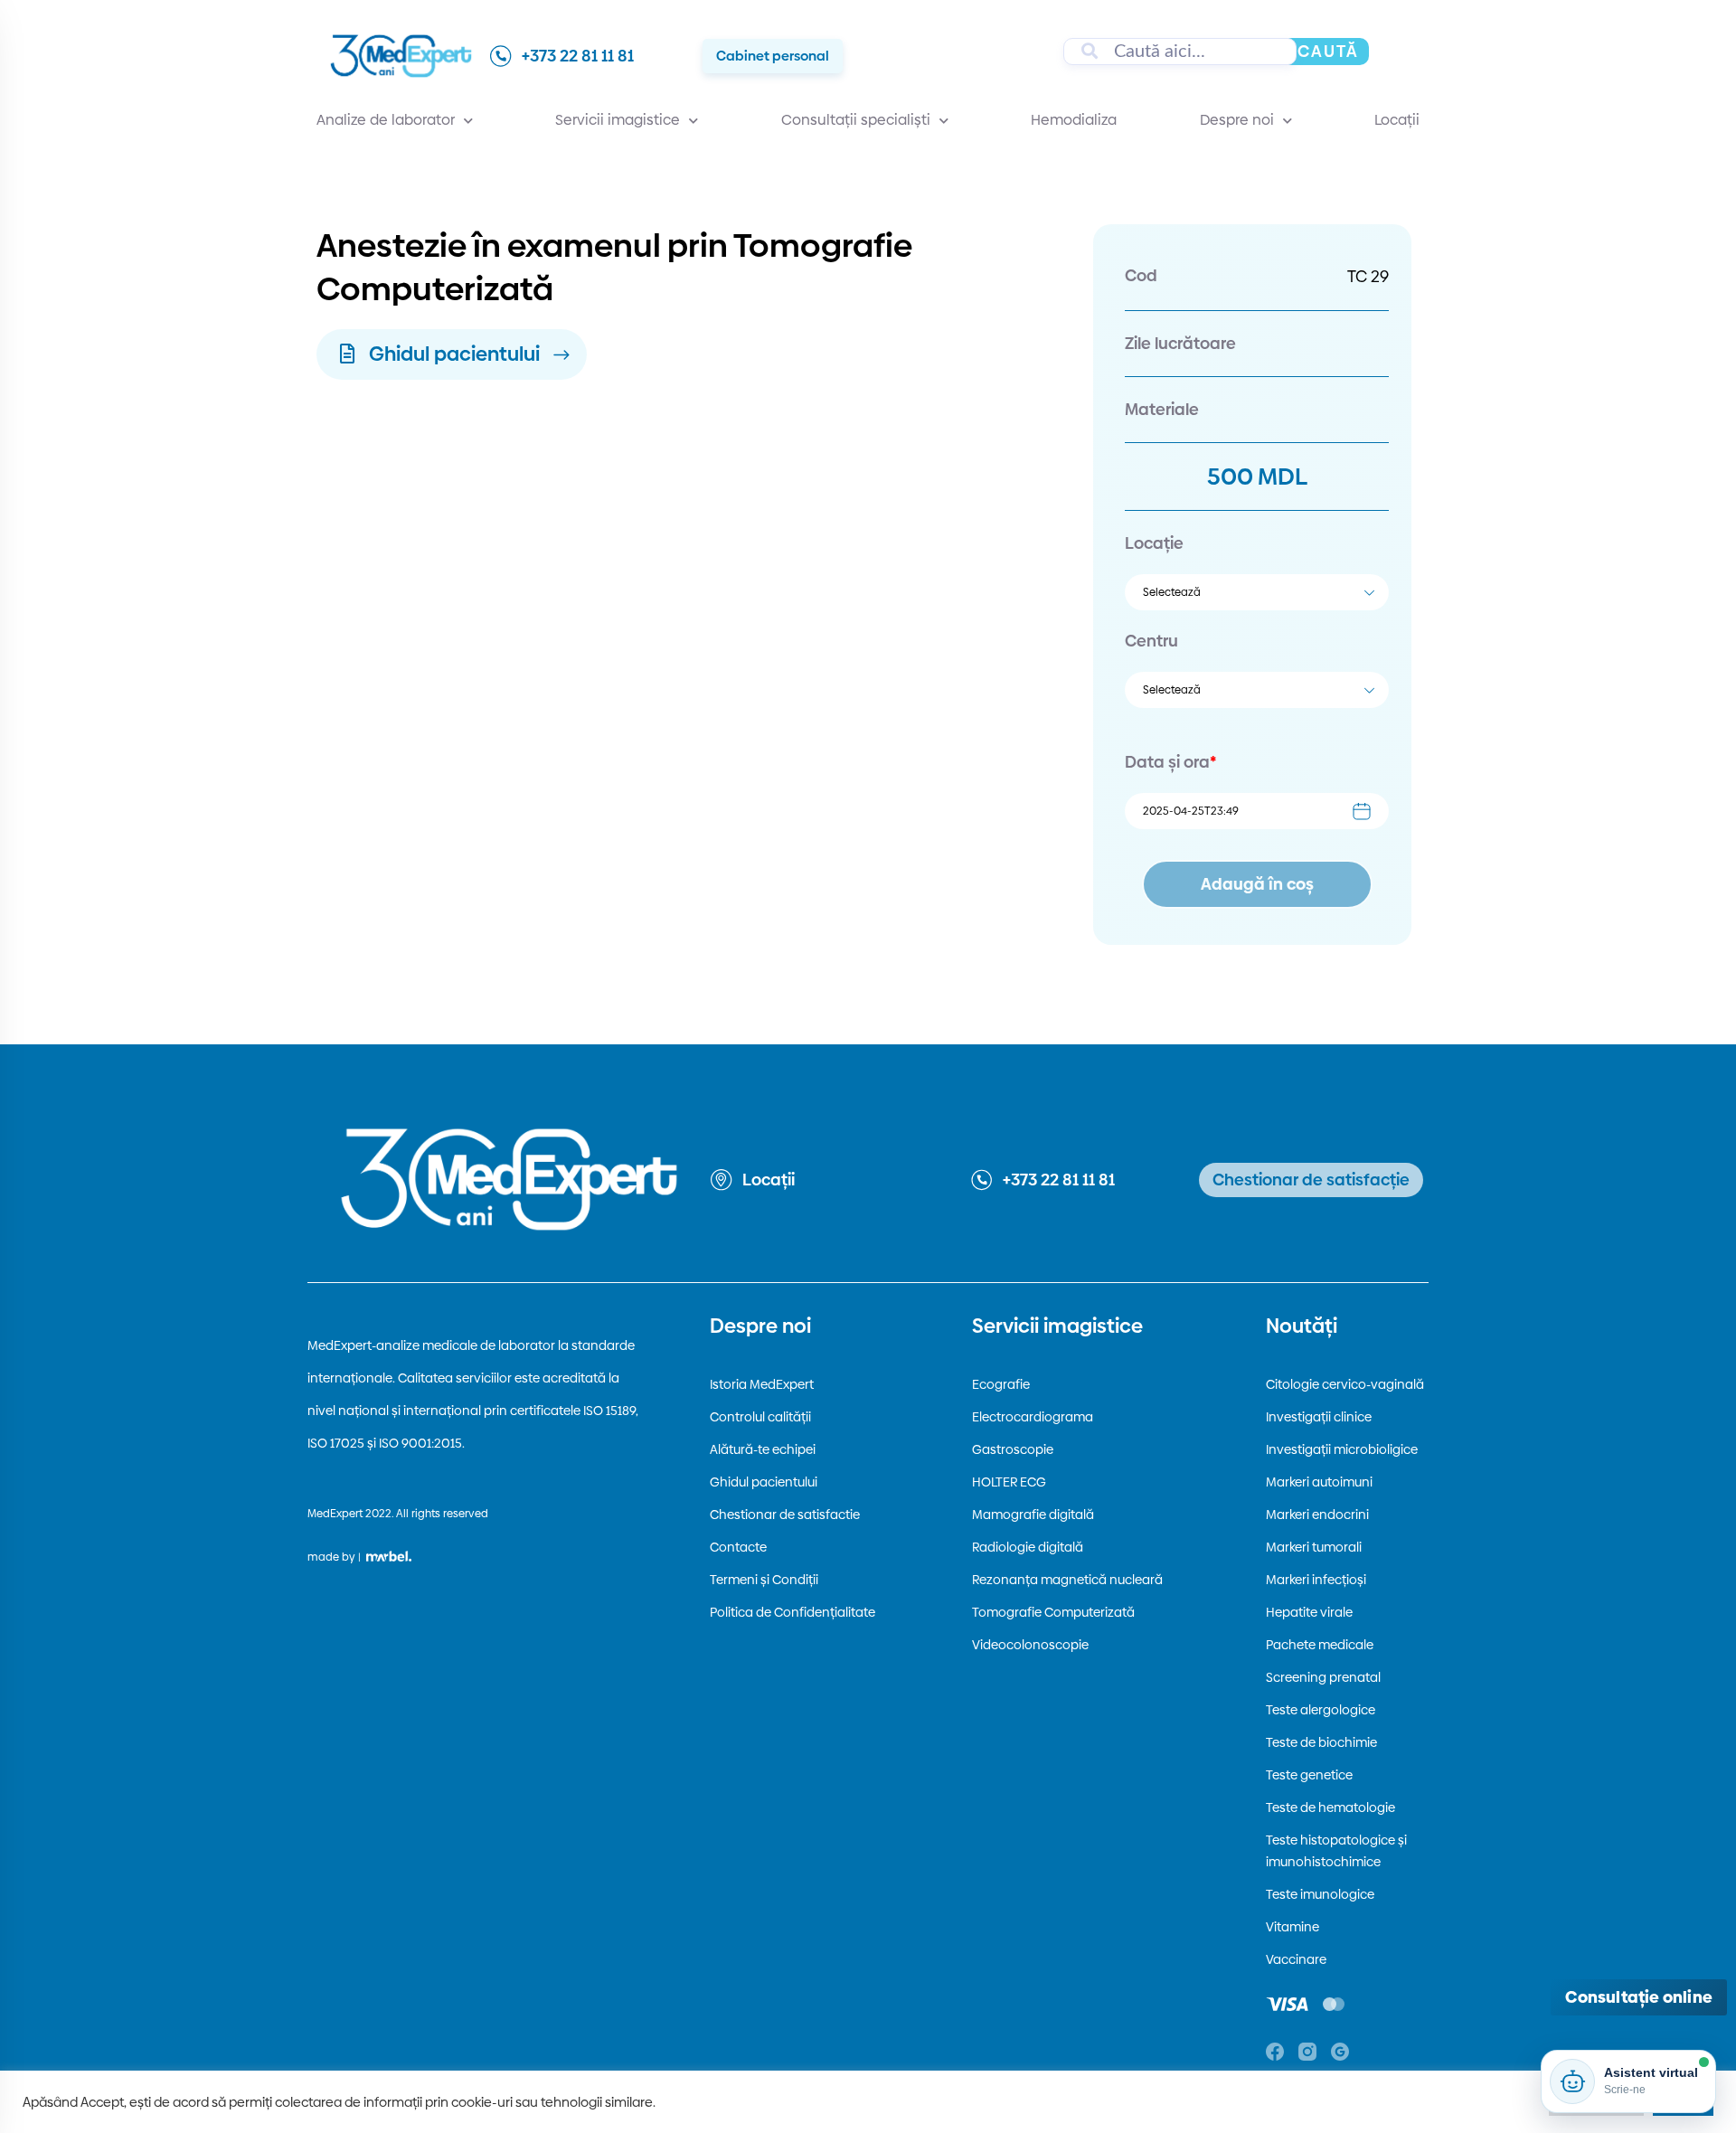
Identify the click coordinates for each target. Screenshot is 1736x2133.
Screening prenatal (1323, 1677)
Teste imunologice (1320, 1894)
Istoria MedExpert (762, 1384)
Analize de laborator (386, 120)
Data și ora (1170, 762)
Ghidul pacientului (764, 1482)
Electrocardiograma (1033, 1417)
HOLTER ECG (1009, 1482)
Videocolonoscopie (1030, 1645)
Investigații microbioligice (1342, 1449)
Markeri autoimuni (1319, 1482)
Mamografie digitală (1033, 1515)
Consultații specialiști (856, 120)
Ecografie (1001, 1384)
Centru (1151, 641)
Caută (1328, 51)
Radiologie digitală (1028, 1547)
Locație (1154, 543)
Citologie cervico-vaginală (1345, 1384)
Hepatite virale (1309, 1612)
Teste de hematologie (1330, 1807)
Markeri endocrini (1317, 1515)
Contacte (738, 1547)
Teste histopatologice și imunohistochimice (1336, 1851)
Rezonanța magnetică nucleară (1067, 1580)
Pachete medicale (1320, 1645)
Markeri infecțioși (1316, 1580)
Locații (1397, 120)
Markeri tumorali (1314, 1547)
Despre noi (1237, 120)
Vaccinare (1296, 1959)
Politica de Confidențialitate (793, 1612)
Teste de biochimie (1321, 1742)
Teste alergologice (1321, 1710)
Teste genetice (1309, 1775)
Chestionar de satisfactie (785, 1515)
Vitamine (1293, 1927)
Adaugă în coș (1257, 884)
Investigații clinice (1319, 1417)
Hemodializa (1074, 120)
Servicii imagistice (618, 120)
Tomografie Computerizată (1053, 1612)
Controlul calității (760, 1417)
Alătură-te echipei (763, 1449)
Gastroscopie (1013, 1449)
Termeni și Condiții (764, 1580)
